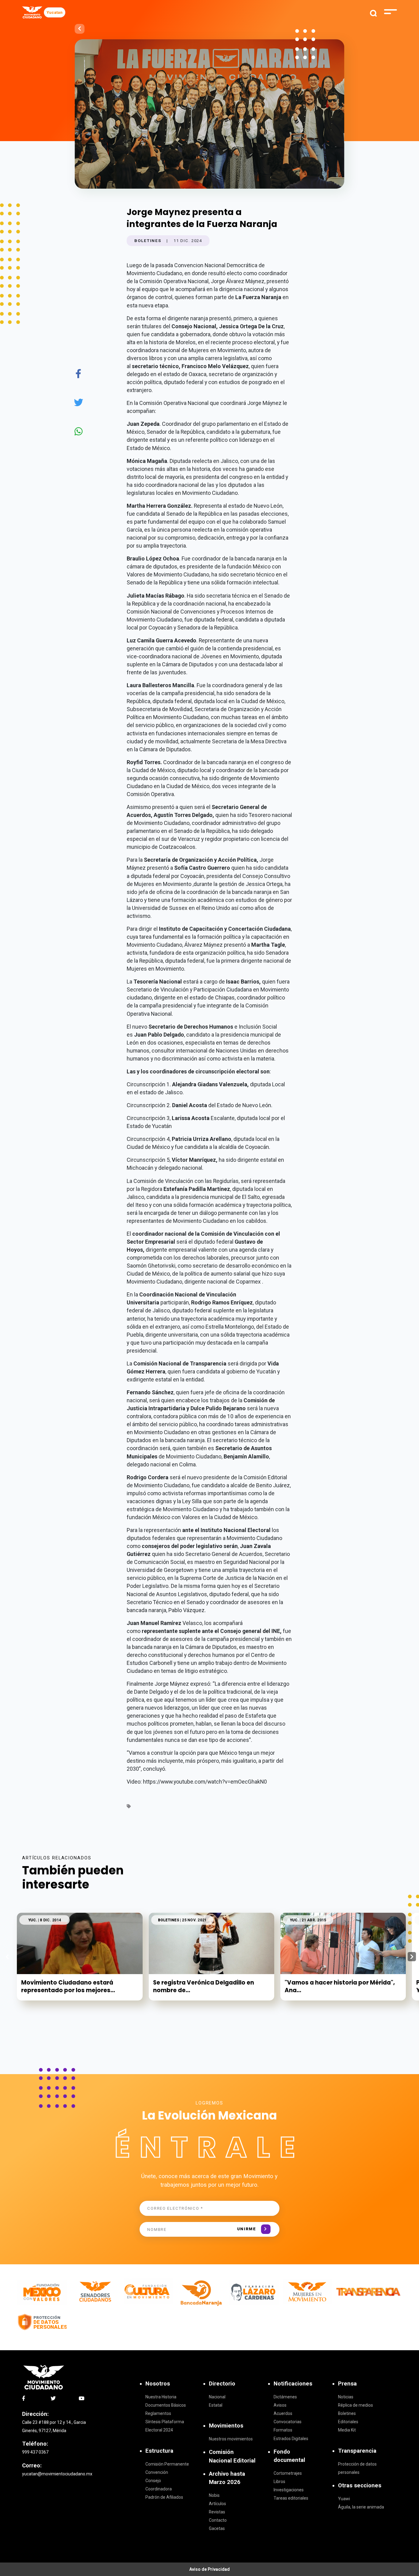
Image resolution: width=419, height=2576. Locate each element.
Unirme (247, 2229)
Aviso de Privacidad (209, 2569)
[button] (412, 1957)
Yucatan (55, 12)
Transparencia (357, 2451)
